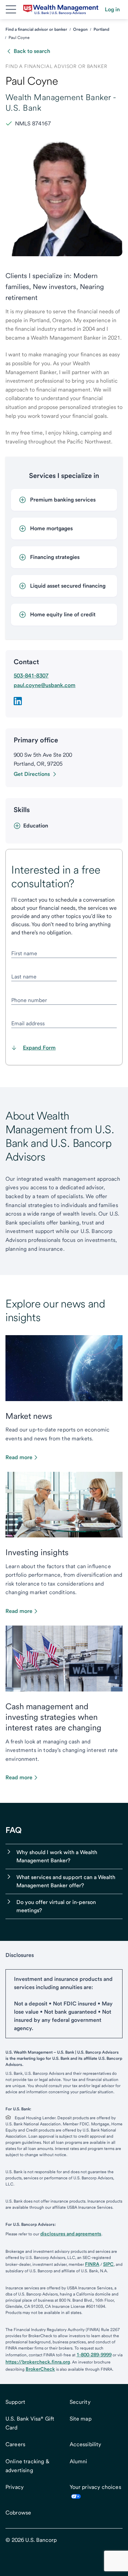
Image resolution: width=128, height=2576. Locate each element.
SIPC (108, 2264)
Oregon (80, 29)
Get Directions (32, 774)
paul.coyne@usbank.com (45, 685)
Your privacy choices (95, 2487)
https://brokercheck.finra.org (38, 2362)
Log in (112, 9)
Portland (101, 29)
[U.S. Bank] (61, 10)
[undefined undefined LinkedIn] (18, 701)
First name (24, 953)
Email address (28, 1023)
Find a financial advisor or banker (36, 29)
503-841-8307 (31, 676)
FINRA (92, 2264)
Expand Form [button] (39, 1048)
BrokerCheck (40, 2369)
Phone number (29, 1000)
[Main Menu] (11, 10)
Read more (19, 1457)
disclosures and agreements (71, 2234)
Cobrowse (18, 2513)
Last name (24, 977)
